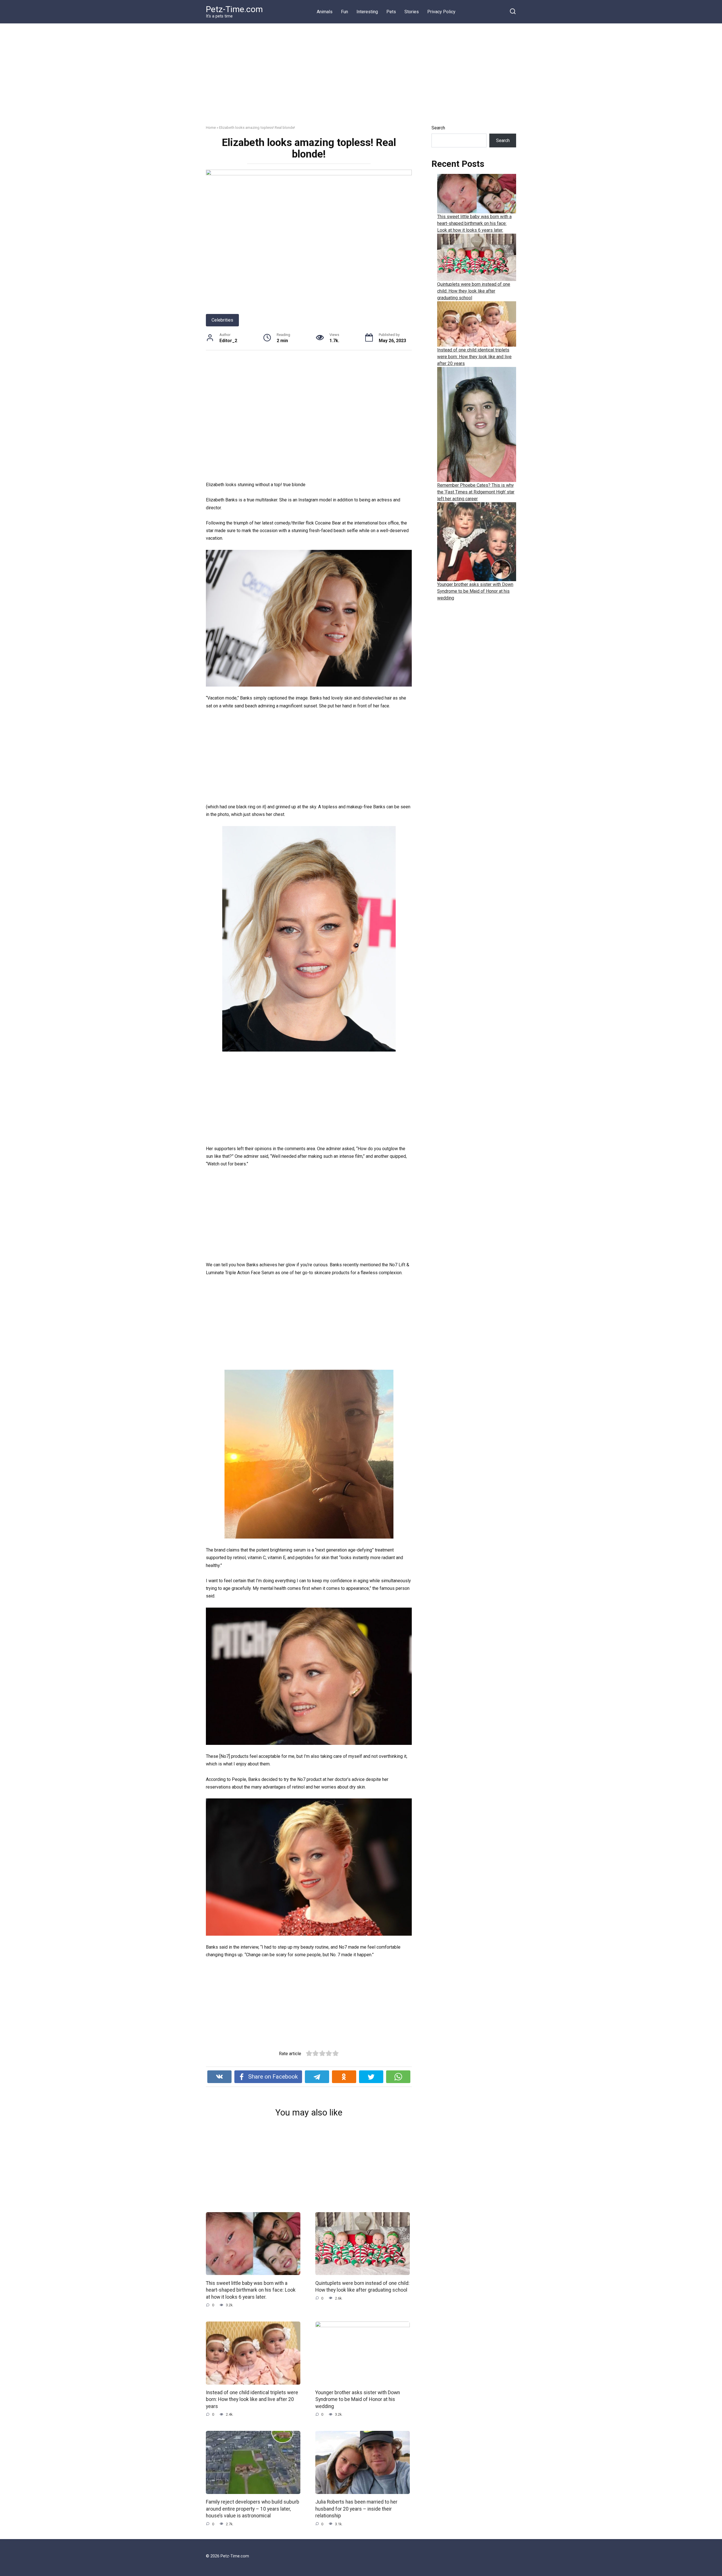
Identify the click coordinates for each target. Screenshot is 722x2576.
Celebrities (222, 320)
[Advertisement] (361, 78)
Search (438, 128)
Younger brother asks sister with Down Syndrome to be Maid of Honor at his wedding (358, 2399)
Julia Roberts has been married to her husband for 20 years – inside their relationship (356, 2509)
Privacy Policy (441, 12)
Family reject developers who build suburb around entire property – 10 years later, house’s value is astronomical (253, 2509)
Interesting (367, 12)
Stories (412, 12)
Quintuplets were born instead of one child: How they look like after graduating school (362, 2286)
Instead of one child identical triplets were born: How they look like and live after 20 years (252, 2399)
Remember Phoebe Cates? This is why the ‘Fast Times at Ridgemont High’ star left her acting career (476, 492)
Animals (325, 12)
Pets (391, 12)
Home (211, 127)
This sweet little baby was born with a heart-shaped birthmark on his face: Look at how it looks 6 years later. (251, 2290)
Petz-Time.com (234, 9)
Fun (345, 12)
